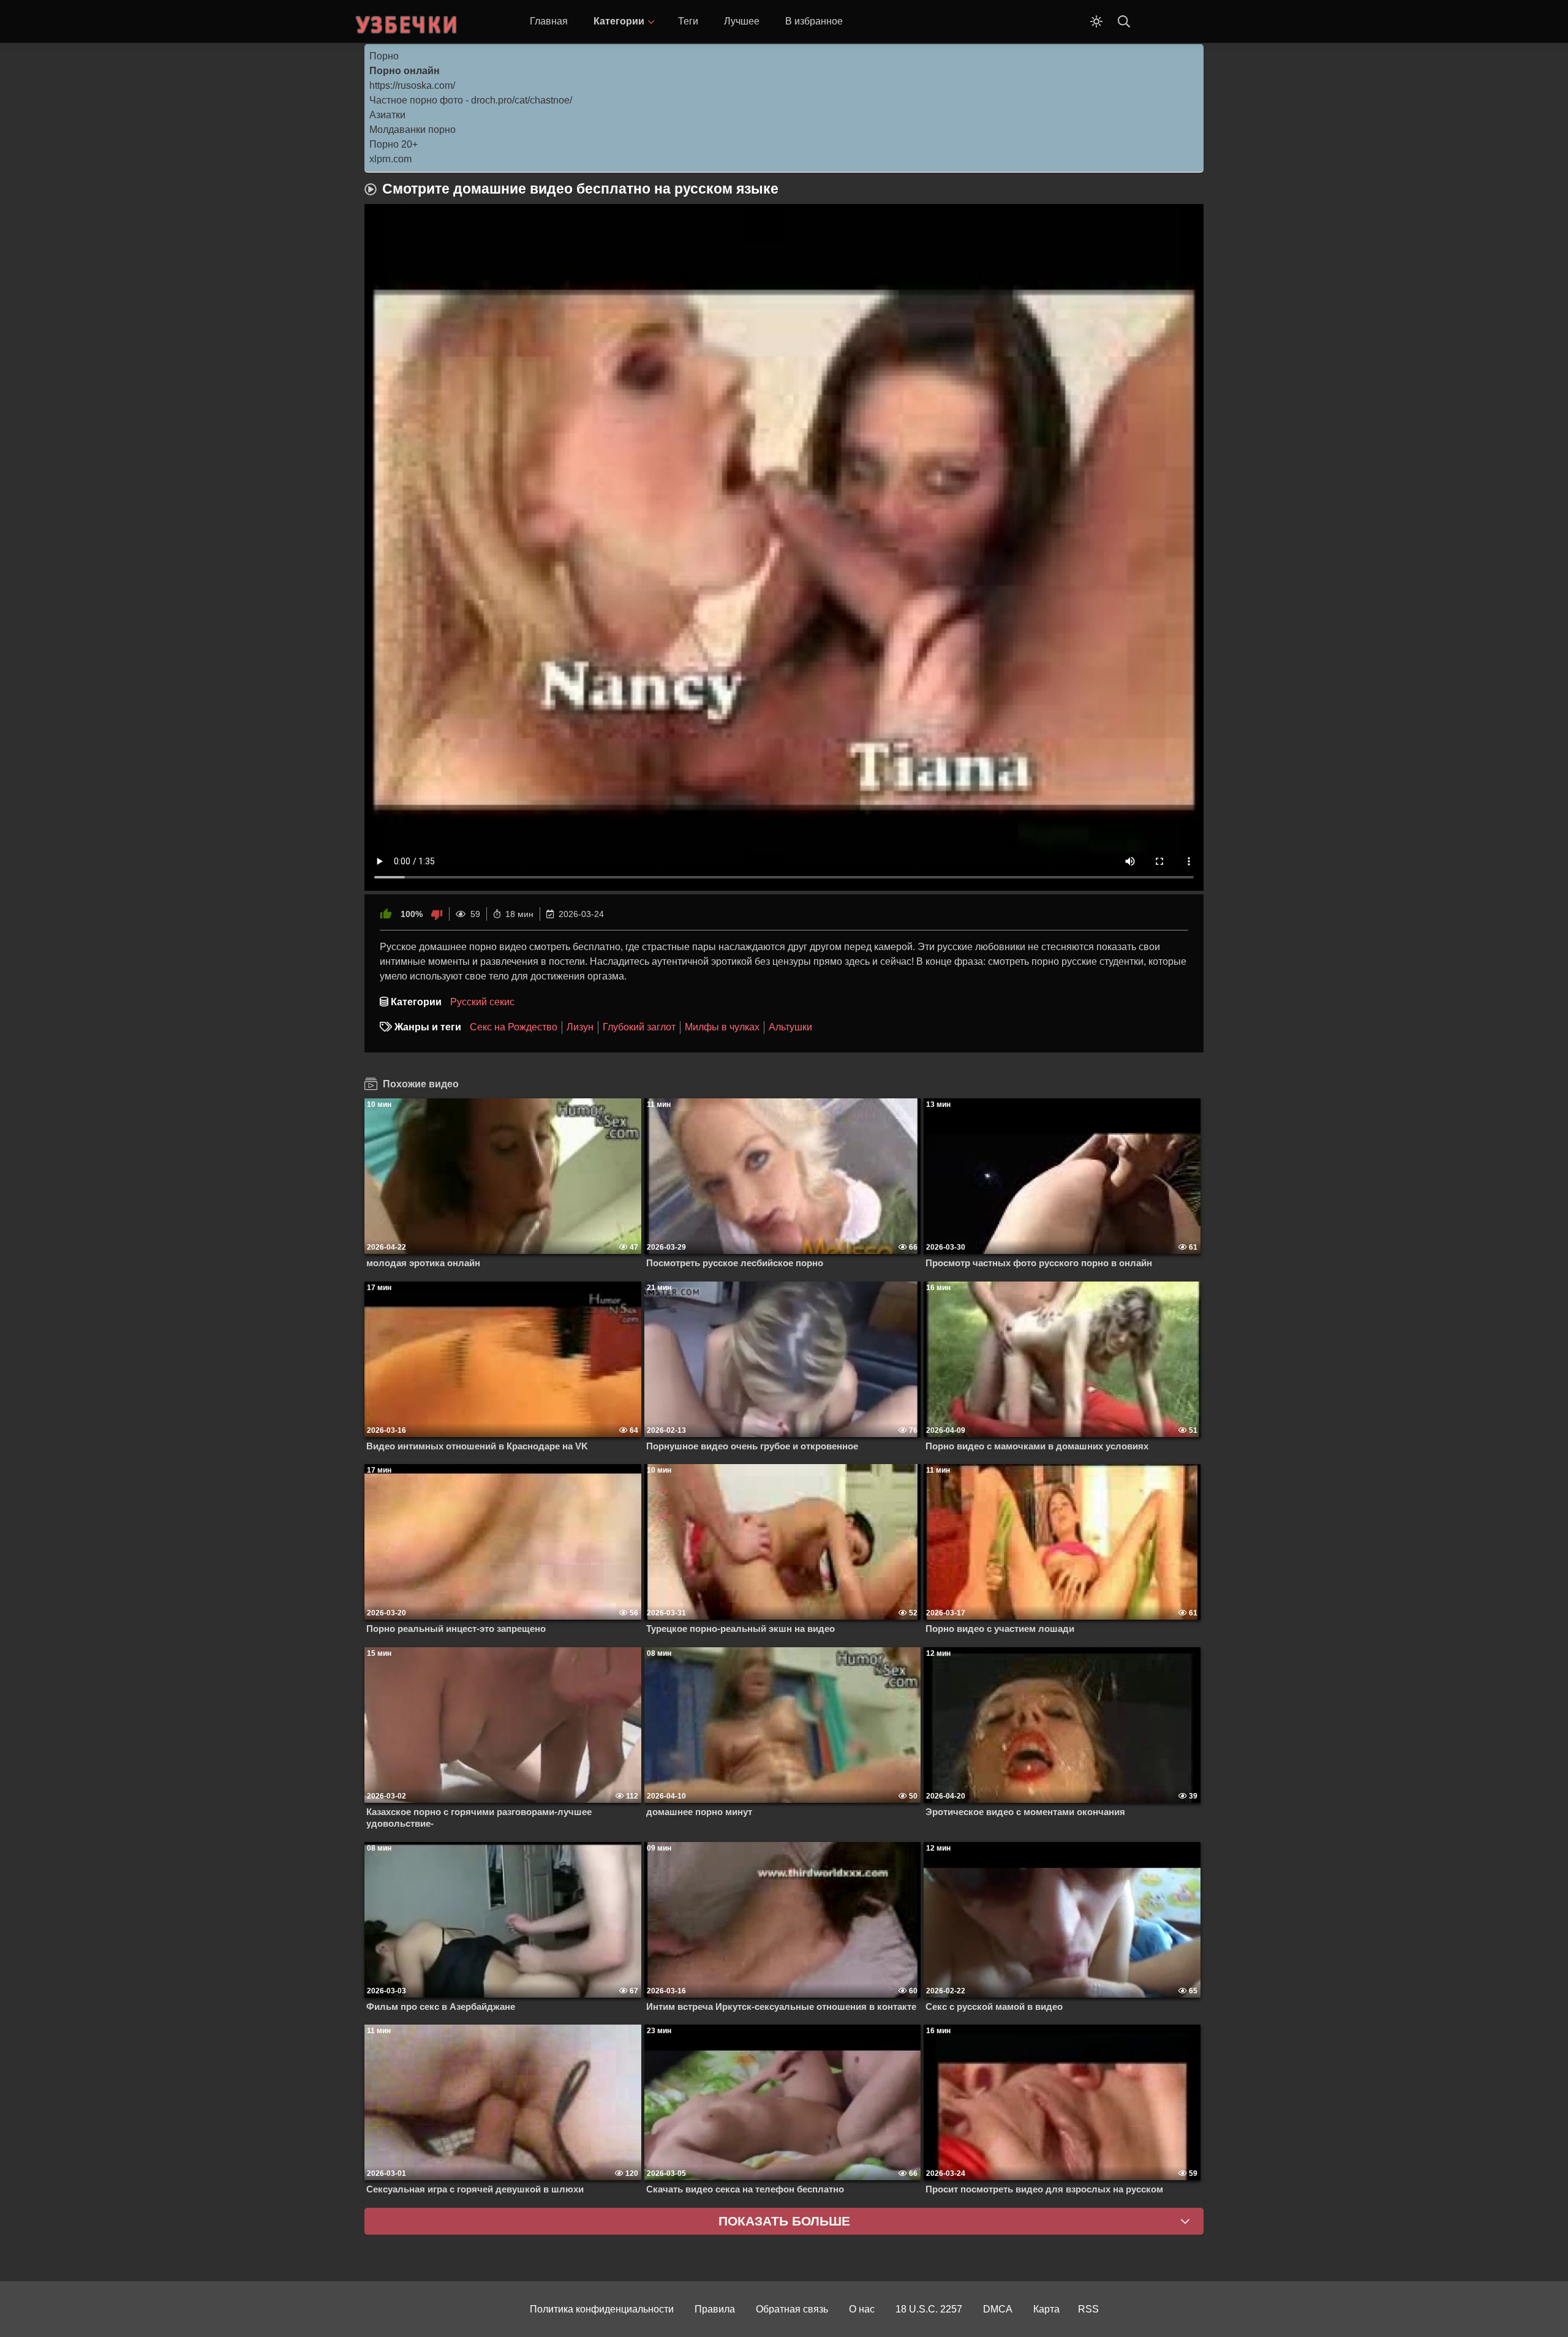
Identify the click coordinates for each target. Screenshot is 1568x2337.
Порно (384, 56)
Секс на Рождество (514, 1027)
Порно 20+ (394, 144)
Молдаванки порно (413, 130)
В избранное (814, 21)
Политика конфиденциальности (602, 2309)
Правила (715, 2309)
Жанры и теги (428, 1027)
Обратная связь (792, 2309)
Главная (549, 21)
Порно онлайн (405, 71)
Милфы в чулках (722, 1027)
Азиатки (387, 115)
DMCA (998, 2309)
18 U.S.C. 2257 (929, 2309)
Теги (688, 21)
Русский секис (482, 1002)
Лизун (580, 1027)
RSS (1088, 2309)
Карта (1046, 2309)
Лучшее (742, 21)
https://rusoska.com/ (412, 85)
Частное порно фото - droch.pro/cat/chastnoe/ (471, 100)
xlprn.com (390, 159)
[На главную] (407, 21)
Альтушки (790, 1027)
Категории (619, 21)
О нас (862, 2309)
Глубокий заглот (639, 1027)
